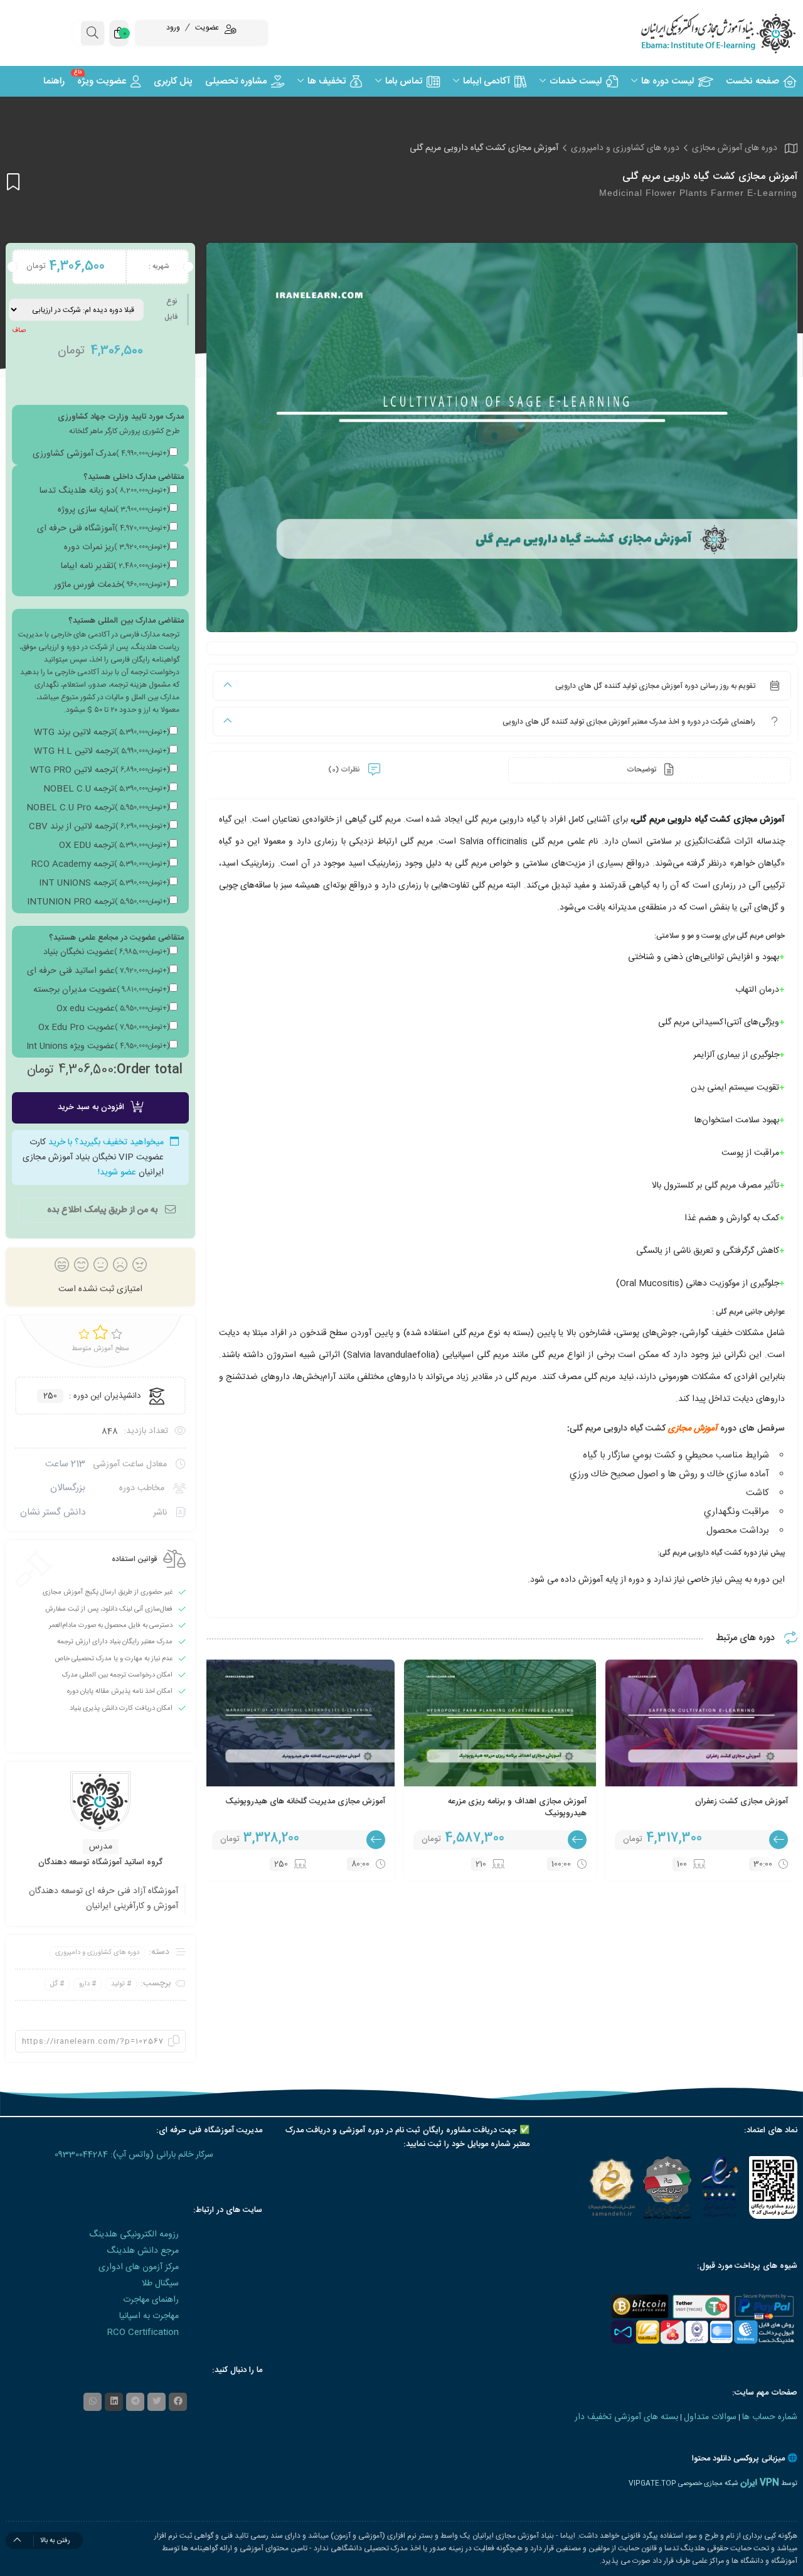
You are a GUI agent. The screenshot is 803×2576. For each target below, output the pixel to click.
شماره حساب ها (770, 2417)
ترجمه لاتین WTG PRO (100, 770)
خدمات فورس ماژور (112, 585)
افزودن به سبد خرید (91, 1107)
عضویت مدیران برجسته (101, 990)
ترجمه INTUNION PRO (98, 902)
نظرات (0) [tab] (345, 770)
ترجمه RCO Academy (100, 864)
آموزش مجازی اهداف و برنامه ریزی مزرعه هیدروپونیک (517, 1808)
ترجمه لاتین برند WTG (102, 733)
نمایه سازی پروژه (114, 510)
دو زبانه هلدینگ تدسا (104, 491)
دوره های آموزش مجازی (735, 148)
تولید (118, 1984)
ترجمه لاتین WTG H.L (102, 751)
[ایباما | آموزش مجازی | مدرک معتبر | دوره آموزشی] (703, 33)
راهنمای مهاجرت (151, 2300)
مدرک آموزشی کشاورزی (101, 454)
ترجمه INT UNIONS (104, 883)
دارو (84, 1984)
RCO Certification (143, 2332)
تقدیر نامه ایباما (115, 566)
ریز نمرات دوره (117, 547)
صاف (19, 331)
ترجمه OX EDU (114, 845)
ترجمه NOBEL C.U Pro (98, 808)
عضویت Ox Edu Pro (104, 1028)
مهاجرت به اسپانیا (149, 2316)
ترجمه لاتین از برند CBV (99, 827)
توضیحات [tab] (642, 770)
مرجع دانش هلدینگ (143, 2251)
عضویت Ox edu (113, 1009)
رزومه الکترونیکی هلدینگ (134, 2235)
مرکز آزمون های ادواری (139, 2267)
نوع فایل (171, 309)
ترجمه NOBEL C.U (106, 789)
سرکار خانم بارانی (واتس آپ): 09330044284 (134, 2155)
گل (54, 1984)
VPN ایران (760, 2483)
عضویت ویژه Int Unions (98, 1046)
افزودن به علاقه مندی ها (13, 182)
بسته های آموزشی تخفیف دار (626, 2417)
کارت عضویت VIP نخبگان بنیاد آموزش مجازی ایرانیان (93, 1157)
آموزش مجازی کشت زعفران (742, 1801)
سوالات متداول (710, 2417)
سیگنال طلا (160, 2284)
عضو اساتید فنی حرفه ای (98, 971)
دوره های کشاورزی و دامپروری (625, 148)
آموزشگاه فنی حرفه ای (103, 529)
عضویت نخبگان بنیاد (106, 952)
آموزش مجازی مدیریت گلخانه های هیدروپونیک (305, 1801)
